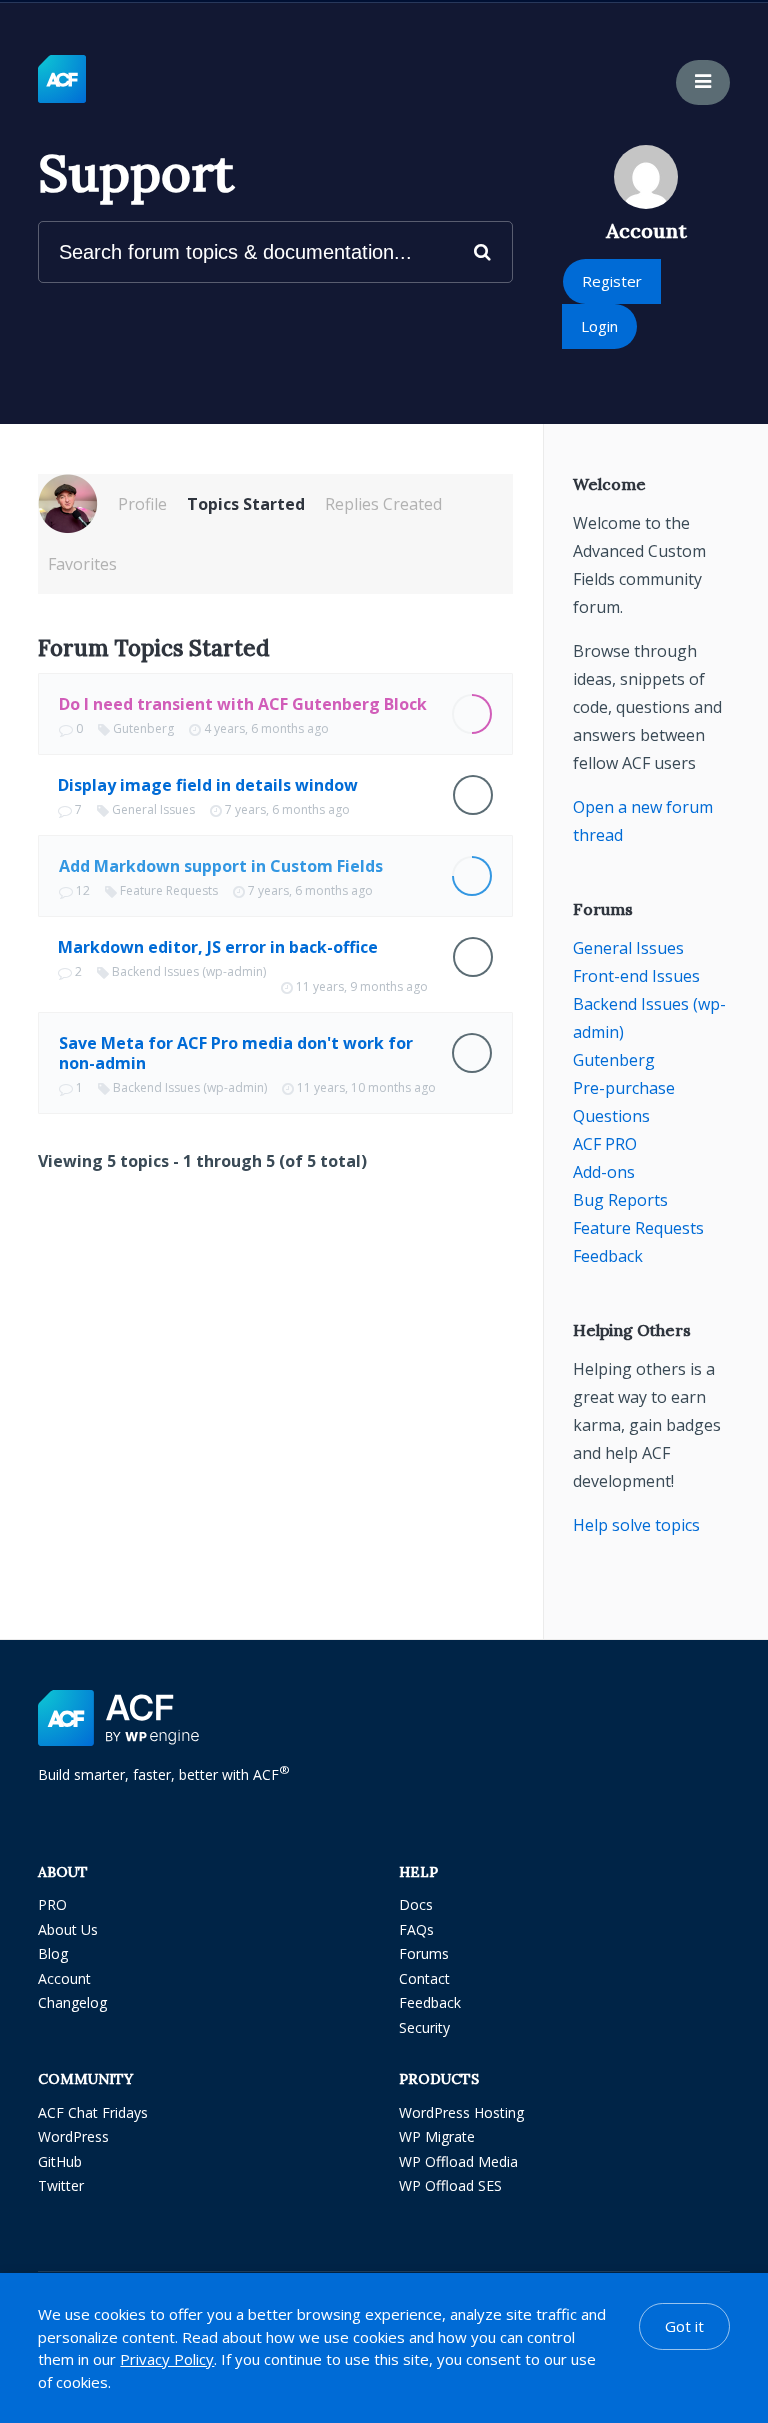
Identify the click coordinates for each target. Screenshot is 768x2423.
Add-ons (604, 1172)
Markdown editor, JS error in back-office (218, 947)
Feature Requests (169, 890)
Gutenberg (143, 728)
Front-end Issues (636, 976)
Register (612, 281)
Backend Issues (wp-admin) (189, 971)
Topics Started (246, 504)
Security (424, 2027)
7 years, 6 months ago (287, 809)
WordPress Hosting (461, 2112)
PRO (52, 1904)
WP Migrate (437, 2136)
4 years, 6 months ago (266, 728)
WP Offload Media (458, 2161)
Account (64, 1978)
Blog (53, 1953)
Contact (424, 1978)
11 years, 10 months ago (366, 1087)
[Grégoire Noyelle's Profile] (68, 504)
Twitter (61, 2185)
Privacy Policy (167, 2359)
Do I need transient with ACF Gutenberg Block (243, 704)
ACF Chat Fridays (93, 2112)
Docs (416, 1904)
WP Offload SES (450, 2185)
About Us (68, 1929)
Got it (684, 2326)
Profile (142, 504)
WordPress (73, 2136)
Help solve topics (636, 1525)
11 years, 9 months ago (362, 986)
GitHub (60, 2161)
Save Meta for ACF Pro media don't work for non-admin (236, 1053)
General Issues (153, 809)
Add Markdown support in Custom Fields (221, 866)
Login (599, 326)
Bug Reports (620, 1200)
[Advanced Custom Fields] (62, 80)
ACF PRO (605, 1144)
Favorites (82, 564)
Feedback (608, 1256)
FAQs (416, 1929)
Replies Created (383, 504)
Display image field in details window (208, 785)
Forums (424, 1953)
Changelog (72, 2002)
